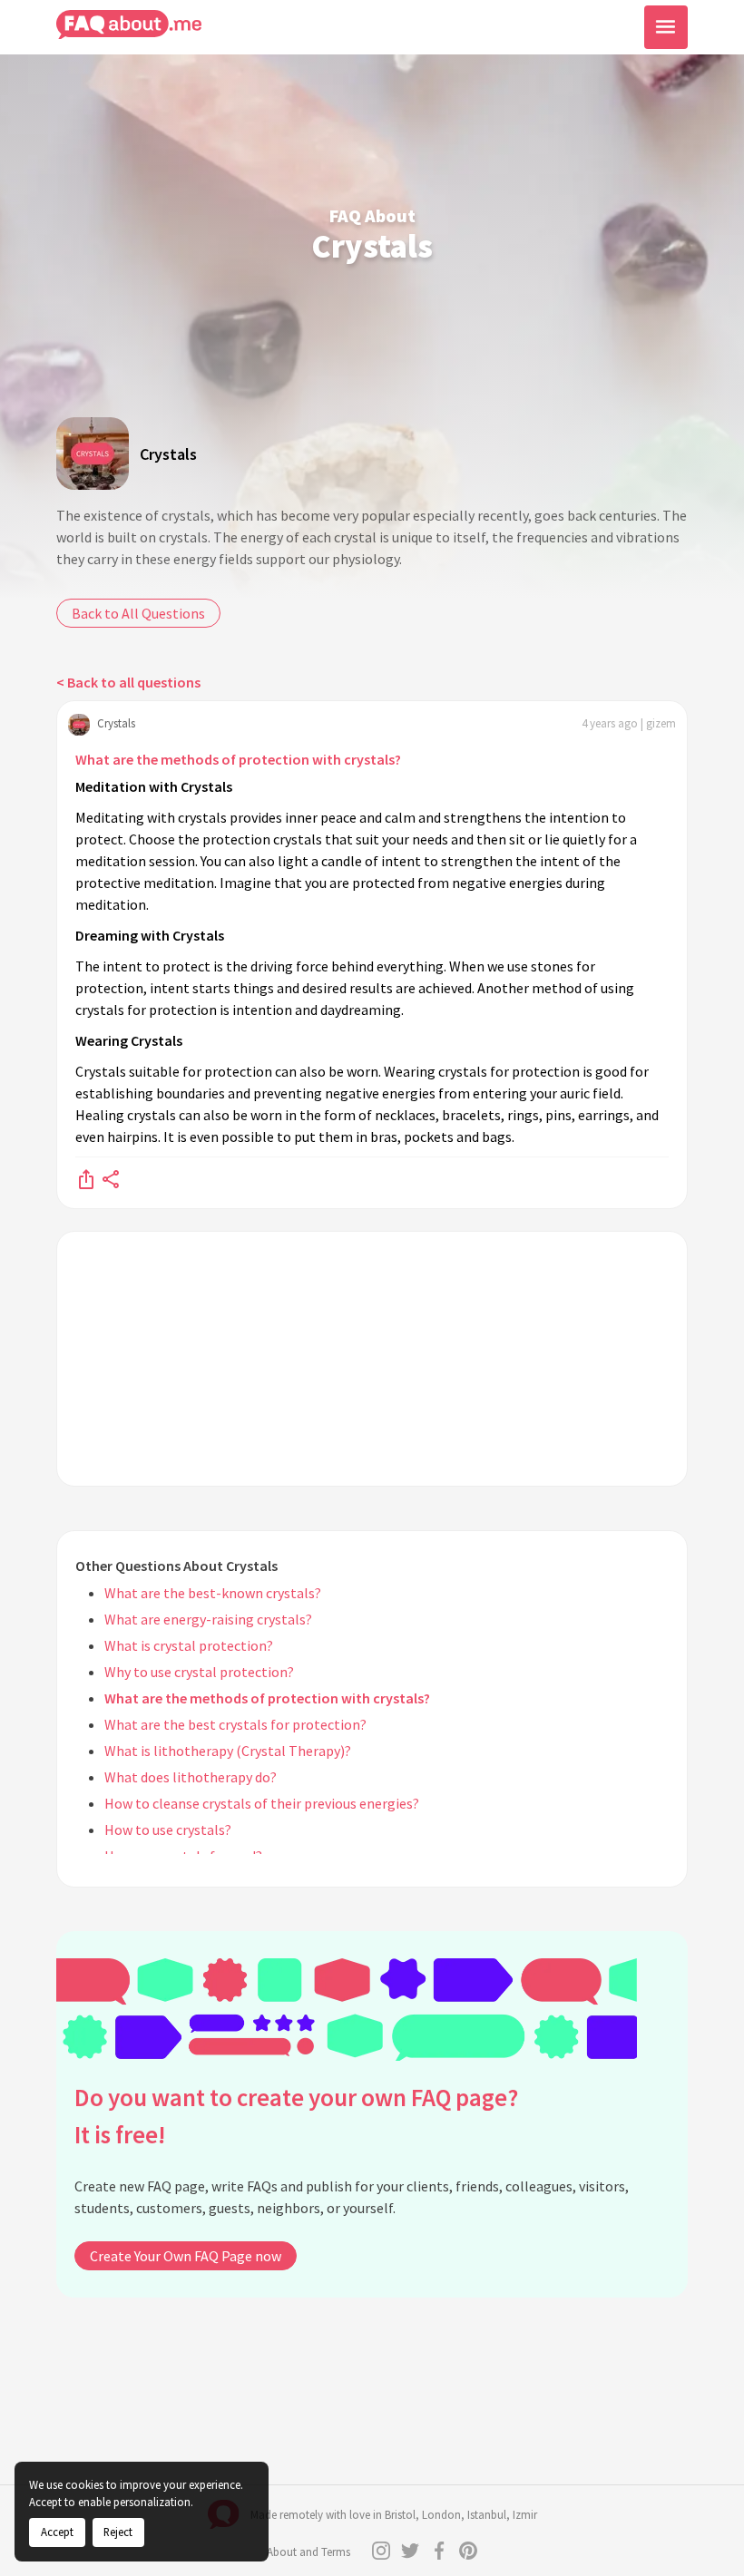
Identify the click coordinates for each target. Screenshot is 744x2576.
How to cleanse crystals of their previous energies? (262, 1803)
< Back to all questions (128, 682)
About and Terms (308, 2552)
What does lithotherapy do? (191, 1777)
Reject (118, 2532)
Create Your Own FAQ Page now (186, 2256)
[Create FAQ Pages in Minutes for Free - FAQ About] (129, 25)
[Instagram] (381, 2551)
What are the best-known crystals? (213, 1593)
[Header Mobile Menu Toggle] (666, 27)
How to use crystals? (168, 1830)
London (441, 2515)
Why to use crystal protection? (199, 1672)
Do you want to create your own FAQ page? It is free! (296, 2116)
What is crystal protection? (189, 1645)
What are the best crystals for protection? (235, 1724)
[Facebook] (439, 2551)
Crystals (168, 454)
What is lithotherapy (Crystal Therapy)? (228, 1751)
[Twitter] (410, 2551)
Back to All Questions (138, 613)
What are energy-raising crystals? (208, 1619)
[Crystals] (93, 454)
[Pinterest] (468, 2551)
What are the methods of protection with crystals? (238, 759)
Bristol (400, 2515)
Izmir (525, 2515)
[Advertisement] (372, 1359)
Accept (57, 2532)
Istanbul (487, 2515)
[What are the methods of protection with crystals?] (86, 1178)
